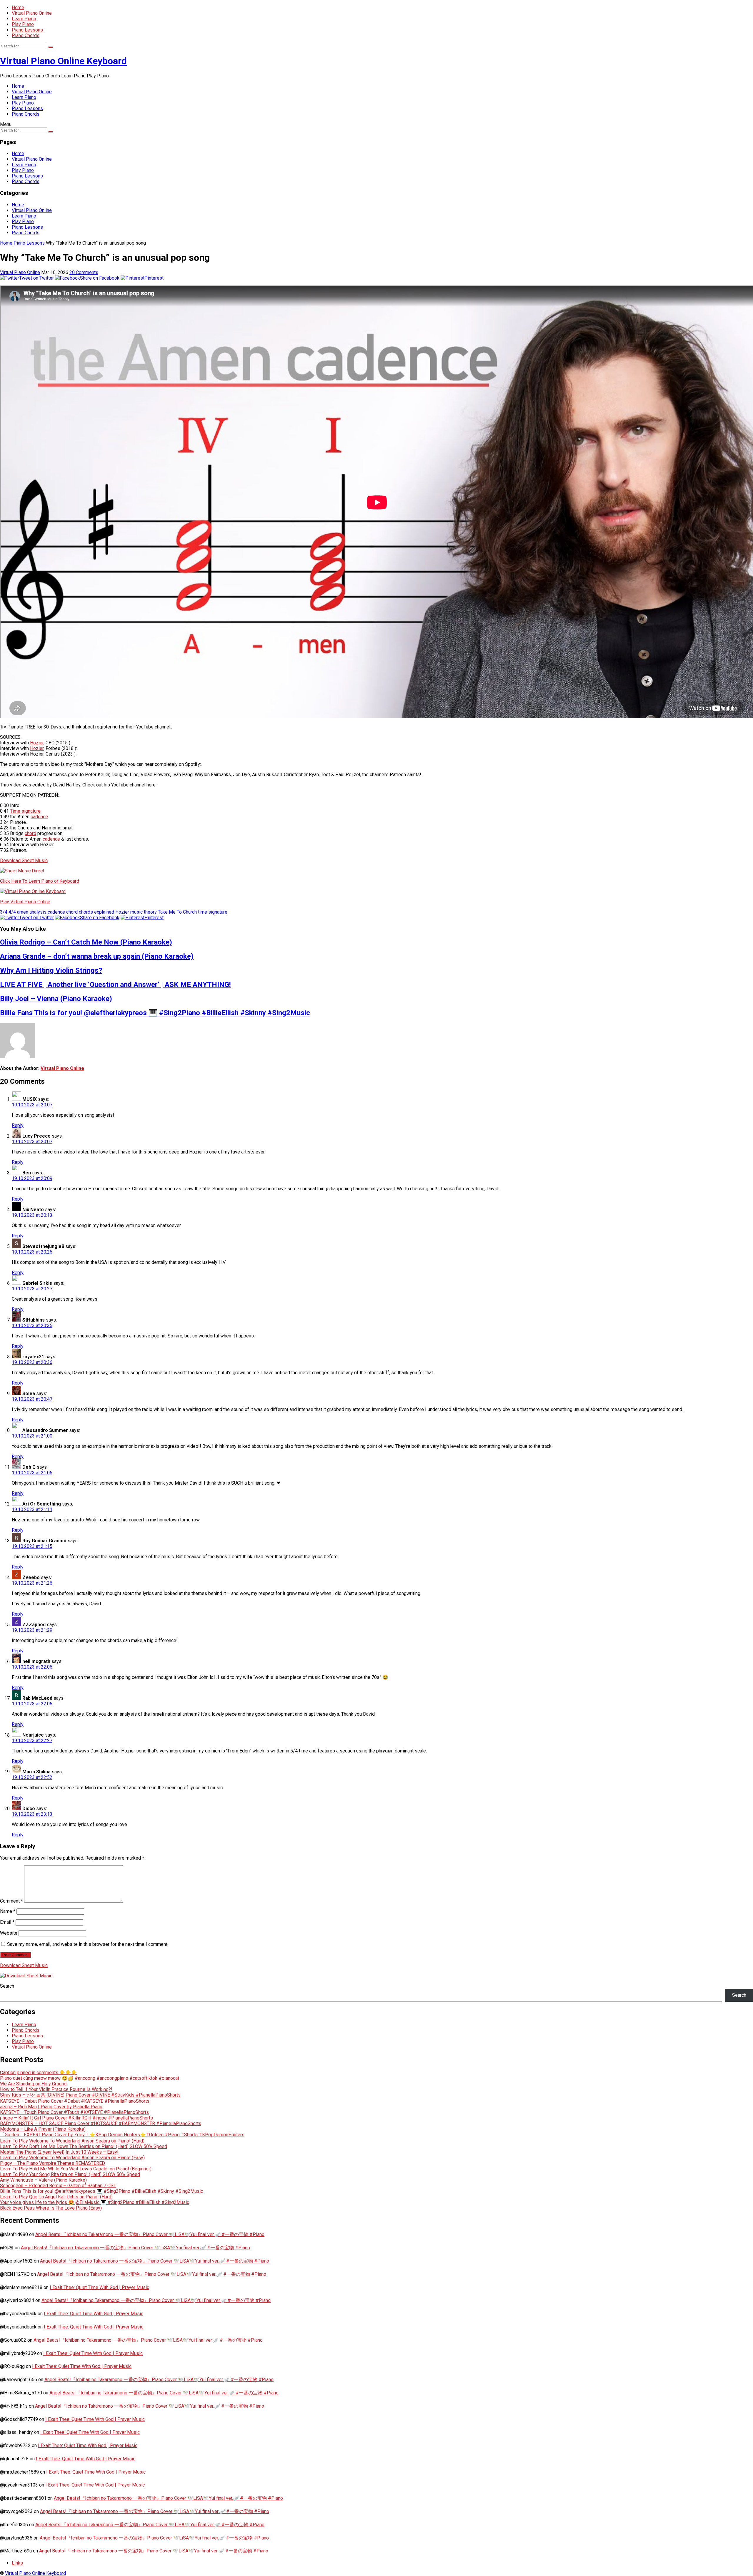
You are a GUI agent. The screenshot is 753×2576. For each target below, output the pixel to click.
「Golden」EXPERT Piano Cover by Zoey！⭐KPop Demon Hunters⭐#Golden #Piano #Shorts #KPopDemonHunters (122, 2135)
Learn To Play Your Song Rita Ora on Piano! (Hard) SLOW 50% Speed (70, 2174)
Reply (18, 1125)
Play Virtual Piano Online (25, 902)
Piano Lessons (27, 30)
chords (86, 912)
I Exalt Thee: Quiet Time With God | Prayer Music (99, 2287)
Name (8, 1911)
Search (7, 1986)
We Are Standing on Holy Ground (33, 2084)
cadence (39, 817)
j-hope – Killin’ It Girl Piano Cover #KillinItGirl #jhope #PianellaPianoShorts (76, 2118)
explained (104, 912)
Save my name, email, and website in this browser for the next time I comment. (88, 1944)
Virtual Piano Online (32, 13)
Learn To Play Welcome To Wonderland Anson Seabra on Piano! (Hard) (72, 2141)
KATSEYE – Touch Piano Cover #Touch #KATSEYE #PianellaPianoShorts (74, 2112)
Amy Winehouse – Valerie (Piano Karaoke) (43, 2180)
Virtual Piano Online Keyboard (63, 61)
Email (7, 1922)
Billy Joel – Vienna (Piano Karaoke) (56, 999)
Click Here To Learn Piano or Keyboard (40, 881)
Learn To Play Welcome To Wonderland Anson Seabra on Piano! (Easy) (72, 2158)
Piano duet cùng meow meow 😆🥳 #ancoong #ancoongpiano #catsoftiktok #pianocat (90, 2078)
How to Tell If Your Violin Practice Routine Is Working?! (56, 2089)
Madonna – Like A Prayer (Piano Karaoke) (43, 2129)
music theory (144, 912)
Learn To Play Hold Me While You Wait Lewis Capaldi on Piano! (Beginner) (76, 2169)
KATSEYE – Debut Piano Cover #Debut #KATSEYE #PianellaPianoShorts (75, 2101)
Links (17, 2563)
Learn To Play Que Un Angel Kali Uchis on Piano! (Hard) (56, 2197)
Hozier (37, 743)
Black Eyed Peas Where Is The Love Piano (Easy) (51, 2208)
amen (23, 912)
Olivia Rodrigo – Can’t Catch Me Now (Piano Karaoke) (86, 942)
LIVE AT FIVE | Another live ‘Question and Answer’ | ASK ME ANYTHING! (115, 985)
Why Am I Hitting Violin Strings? (51, 970)
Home (18, 8)
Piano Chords (26, 35)
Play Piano (23, 24)
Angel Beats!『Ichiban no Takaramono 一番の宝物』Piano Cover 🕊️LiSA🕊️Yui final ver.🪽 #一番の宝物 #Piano (150, 2234)
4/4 (12, 912)
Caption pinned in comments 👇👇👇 (39, 2073)
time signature (213, 912)
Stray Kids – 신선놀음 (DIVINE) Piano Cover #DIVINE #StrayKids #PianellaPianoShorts (90, 2095)
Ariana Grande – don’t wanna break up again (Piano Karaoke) (97, 956)
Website (9, 1933)
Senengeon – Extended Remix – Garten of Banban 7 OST (58, 2186)
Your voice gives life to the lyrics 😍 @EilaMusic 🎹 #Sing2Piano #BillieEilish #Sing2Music (95, 2202)
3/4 (4, 912)
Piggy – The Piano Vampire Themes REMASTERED (53, 2163)
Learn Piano (24, 19)
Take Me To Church (177, 912)
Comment (11, 1901)
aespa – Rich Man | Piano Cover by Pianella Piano (51, 2107)
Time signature (25, 811)
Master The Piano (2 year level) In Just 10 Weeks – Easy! (59, 2152)
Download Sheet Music (24, 860)
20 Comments (84, 272)
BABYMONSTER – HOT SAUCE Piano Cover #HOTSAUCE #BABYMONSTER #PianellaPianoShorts (101, 2123)
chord (30, 833)
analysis (38, 912)
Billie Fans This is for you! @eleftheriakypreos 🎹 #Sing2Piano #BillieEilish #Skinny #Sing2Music (155, 1013)
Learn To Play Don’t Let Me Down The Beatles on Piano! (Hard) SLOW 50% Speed (84, 2146)
